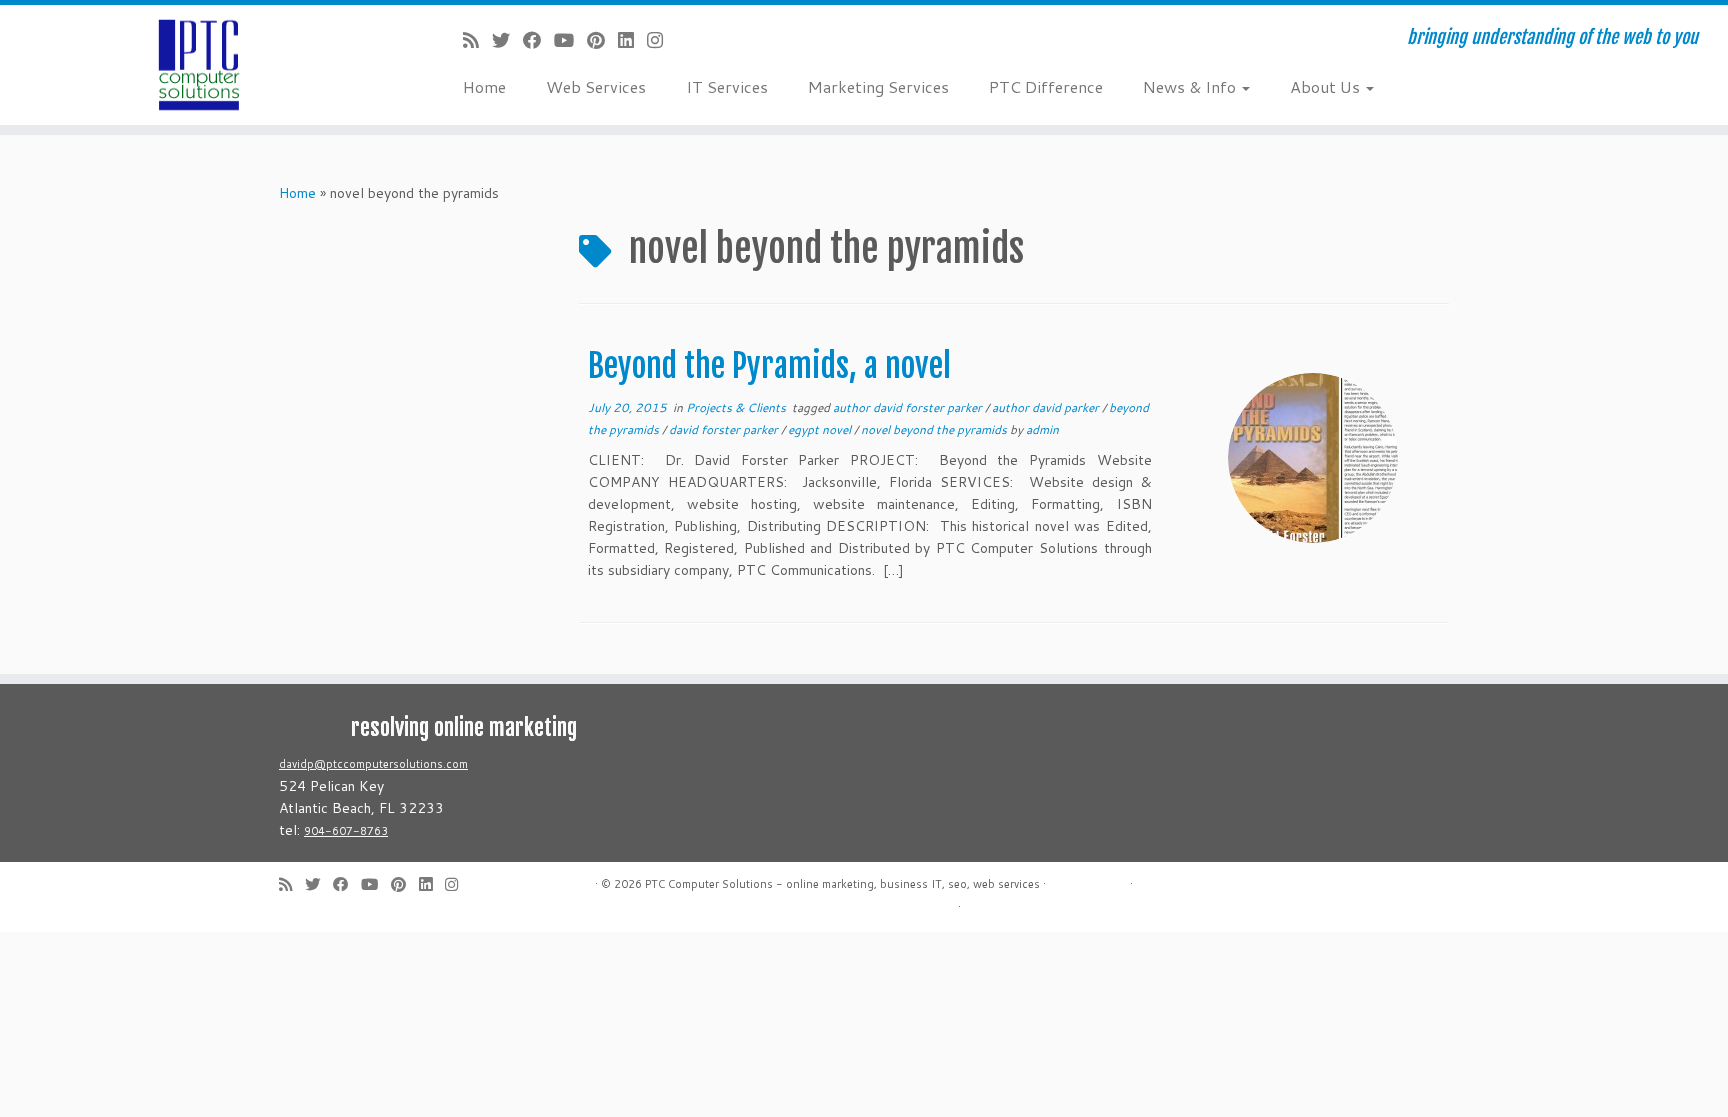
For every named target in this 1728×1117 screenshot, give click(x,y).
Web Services (596, 86)
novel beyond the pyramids (935, 429)
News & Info (1191, 86)
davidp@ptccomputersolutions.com (373, 764)
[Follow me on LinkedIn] (632, 40)
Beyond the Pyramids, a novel (769, 366)
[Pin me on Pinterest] (602, 40)
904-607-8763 (346, 831)
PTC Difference (1046, 86)
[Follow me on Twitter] (507, 40)
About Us (1327, 86)
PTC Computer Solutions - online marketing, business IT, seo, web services (842, 884)
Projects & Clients (737, 407)
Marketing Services (878, 86)
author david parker (1047, 407)
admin (1042, 429)
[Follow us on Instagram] (661, 40)
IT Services (727, 86)
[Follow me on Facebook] (538, 40)
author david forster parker (909, 407)
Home (484, 86)
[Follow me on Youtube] (570, 40)
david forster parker (725, 429)
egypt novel (821, 429)
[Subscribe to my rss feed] (477, 40)
